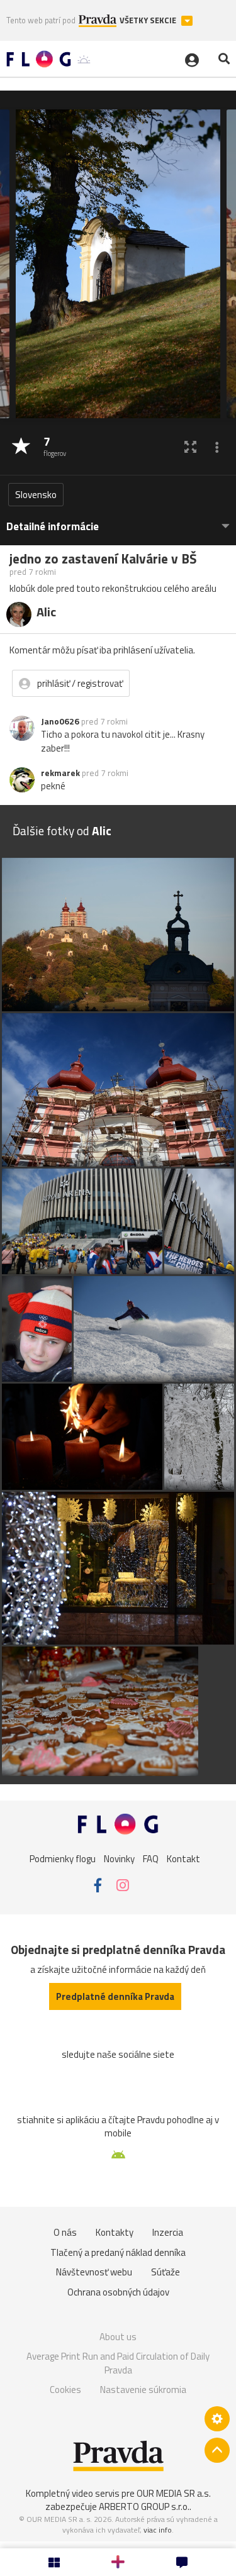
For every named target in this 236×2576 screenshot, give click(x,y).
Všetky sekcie (149, 20)
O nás (65, 2232)
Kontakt (183, 1858)
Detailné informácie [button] (53, 527)
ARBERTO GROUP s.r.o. (144, 2507)
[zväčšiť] (190, 447)
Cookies (65, 2390)
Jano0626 (60, 721)
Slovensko (36, 495)
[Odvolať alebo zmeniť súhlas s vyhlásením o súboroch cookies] (217, 2419)
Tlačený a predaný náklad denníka (118, 2252)
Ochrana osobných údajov (118, 2292)
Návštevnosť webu (94, 2272)
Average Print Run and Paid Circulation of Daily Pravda (118, 2363)
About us (118, 2337)
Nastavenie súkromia (143, 2390)
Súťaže (166, 2272)
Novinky (119, 1858)
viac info (158, 2530)
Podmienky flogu (63, 1858)
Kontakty (115, 2232)
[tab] (118, 520)
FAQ (151, 1858)
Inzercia (168, 2232)
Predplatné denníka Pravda (115, 1996)
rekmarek (60, 773)
